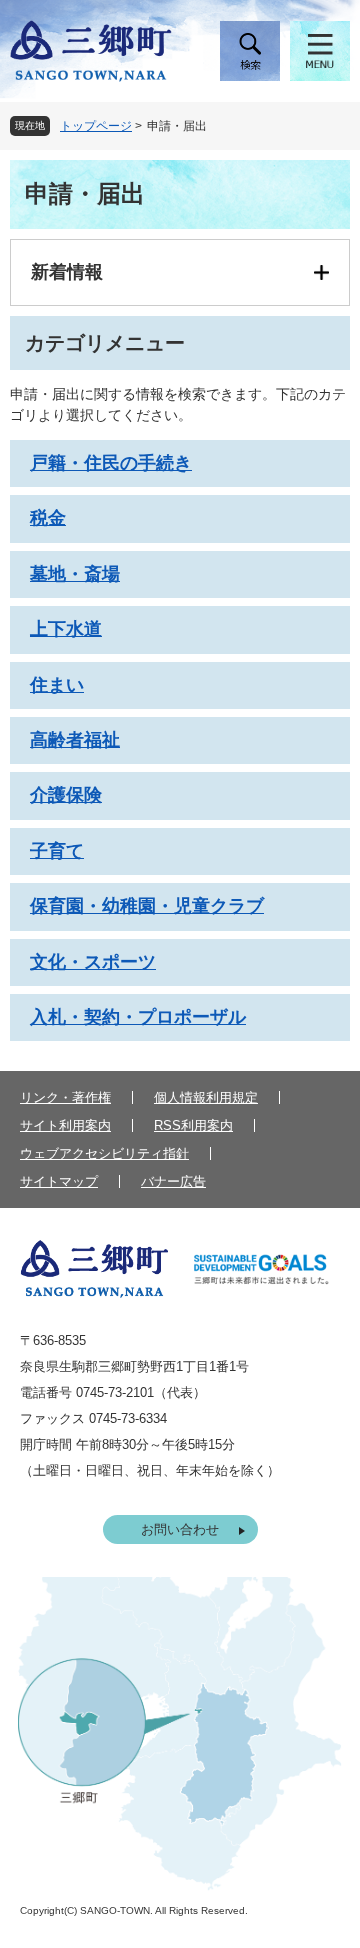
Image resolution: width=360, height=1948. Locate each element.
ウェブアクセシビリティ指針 (104, 1153)
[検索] (250, 51)
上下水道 (66, 629)
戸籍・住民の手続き (111, 463)
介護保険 (66, 795)
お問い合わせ (180, 1529)
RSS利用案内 (193, 1125)
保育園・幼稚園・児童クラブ (147, 906)
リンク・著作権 (65, 1097)
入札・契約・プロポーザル (138, 1017)
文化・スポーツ (93, 962)
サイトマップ (59, 1181)
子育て (57, 851)
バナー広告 (173, 1181)
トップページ (96, 126)
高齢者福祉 (75, 740)
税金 (48, 518)
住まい (57, 685)
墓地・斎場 (75, 574)
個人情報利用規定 (206, 1097)
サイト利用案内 (65, 1125)
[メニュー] (320, 51)
